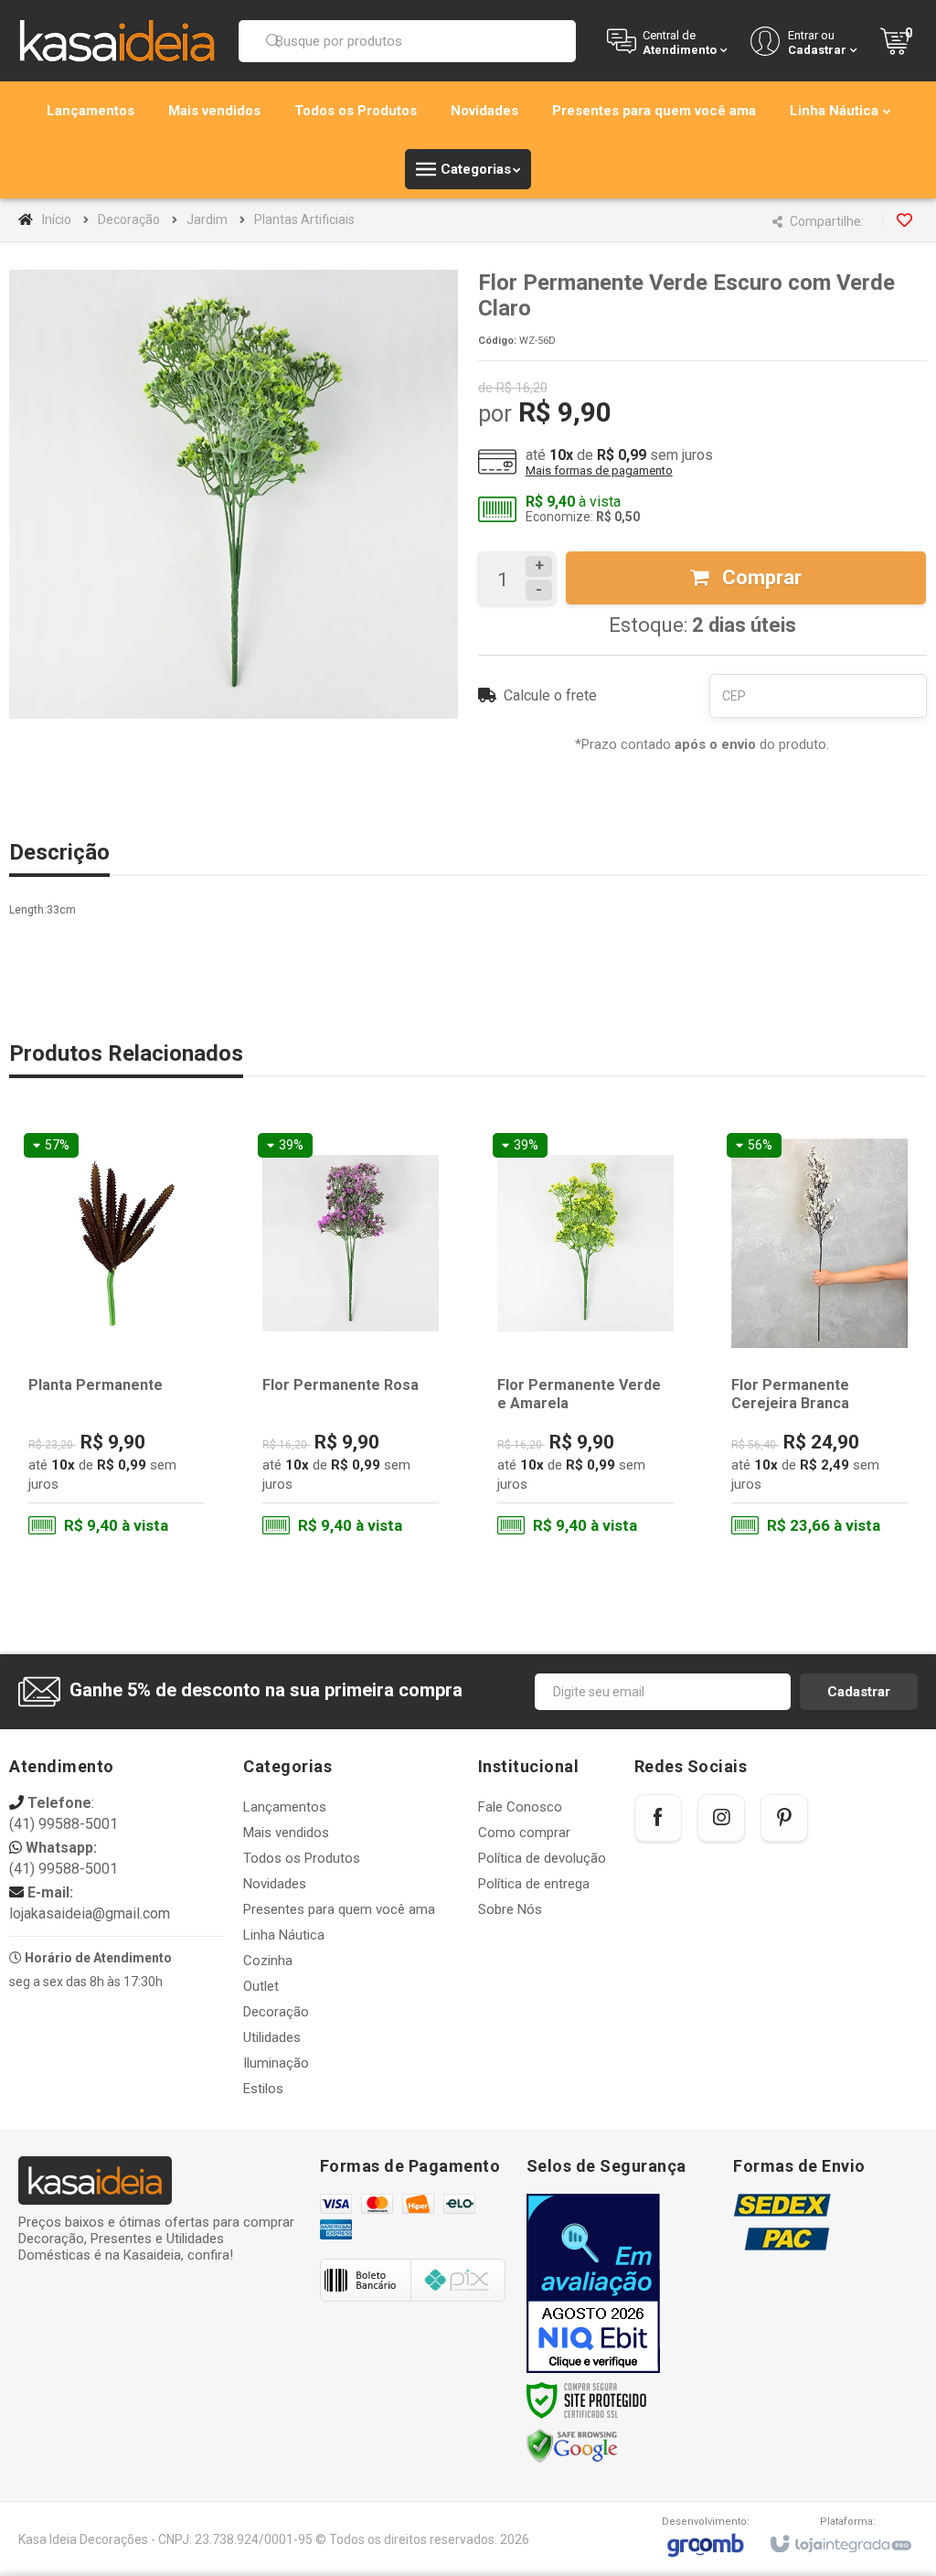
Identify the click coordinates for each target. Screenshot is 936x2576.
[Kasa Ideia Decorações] (117, 40)
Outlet (261, 1986)
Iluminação (276, 2063)
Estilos (263, 2089)
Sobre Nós (510, 1909)
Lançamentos (285, 1807)
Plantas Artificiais (304, 219)
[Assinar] (859, 1692)
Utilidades (272, 2037)
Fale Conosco (520, 1807)
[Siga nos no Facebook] (658, 1818)
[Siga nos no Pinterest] (784, 1818)
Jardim (207, 219)
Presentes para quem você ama (339, 1909)
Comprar (760, 577)
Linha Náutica (284, 1935)
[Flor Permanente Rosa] (351, 1338)
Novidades (275, 1884)
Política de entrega (534, 1884)
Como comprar (524, 1833)
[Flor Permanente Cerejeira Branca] (819, 1338)
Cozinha (268, 1961)
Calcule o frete (550, 695)
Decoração (129, 219)
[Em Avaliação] (593, 2283)
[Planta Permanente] (117, 1338)
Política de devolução (542, 1858)
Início (57, 219)
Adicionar (148, 1473)
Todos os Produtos (302, 1858)
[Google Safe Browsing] (572, 2445)
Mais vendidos (286, 1833)
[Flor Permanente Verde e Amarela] (585, 1338)
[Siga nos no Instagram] (721, 1818)
